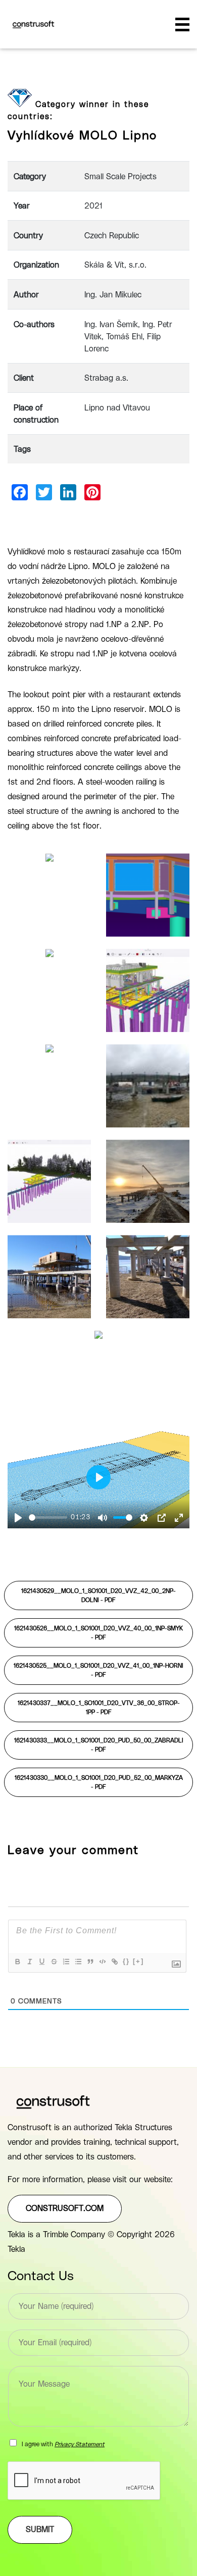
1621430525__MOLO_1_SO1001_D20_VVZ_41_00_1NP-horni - (98, 1670)
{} (126, 1961)
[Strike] (54, 1962)
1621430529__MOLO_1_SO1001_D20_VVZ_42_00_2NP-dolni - (98, 1595)
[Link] (114, 1962)
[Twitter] (44, 492)
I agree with (63, 2444)
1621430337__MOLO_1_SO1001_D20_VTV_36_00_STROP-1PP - (99, 1708)
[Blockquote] (90, 1962)
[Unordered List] (78, 1962)
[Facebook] (20, 492)
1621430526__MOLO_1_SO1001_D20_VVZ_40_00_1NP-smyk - (98, 1633)
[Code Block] (102, 1962)
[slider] (48, 1517)
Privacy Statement (80, 2444)
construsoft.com (65, 2208)
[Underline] (41, 1962)
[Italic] (29, 1962)
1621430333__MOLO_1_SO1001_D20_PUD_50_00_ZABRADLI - (99, 1745)
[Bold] (17, 1962)
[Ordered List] (66, 1962)
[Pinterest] (92, 492)
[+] (138, 1961)
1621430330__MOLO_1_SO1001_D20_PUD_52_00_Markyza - (99, 1782)
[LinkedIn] (68, 492)
